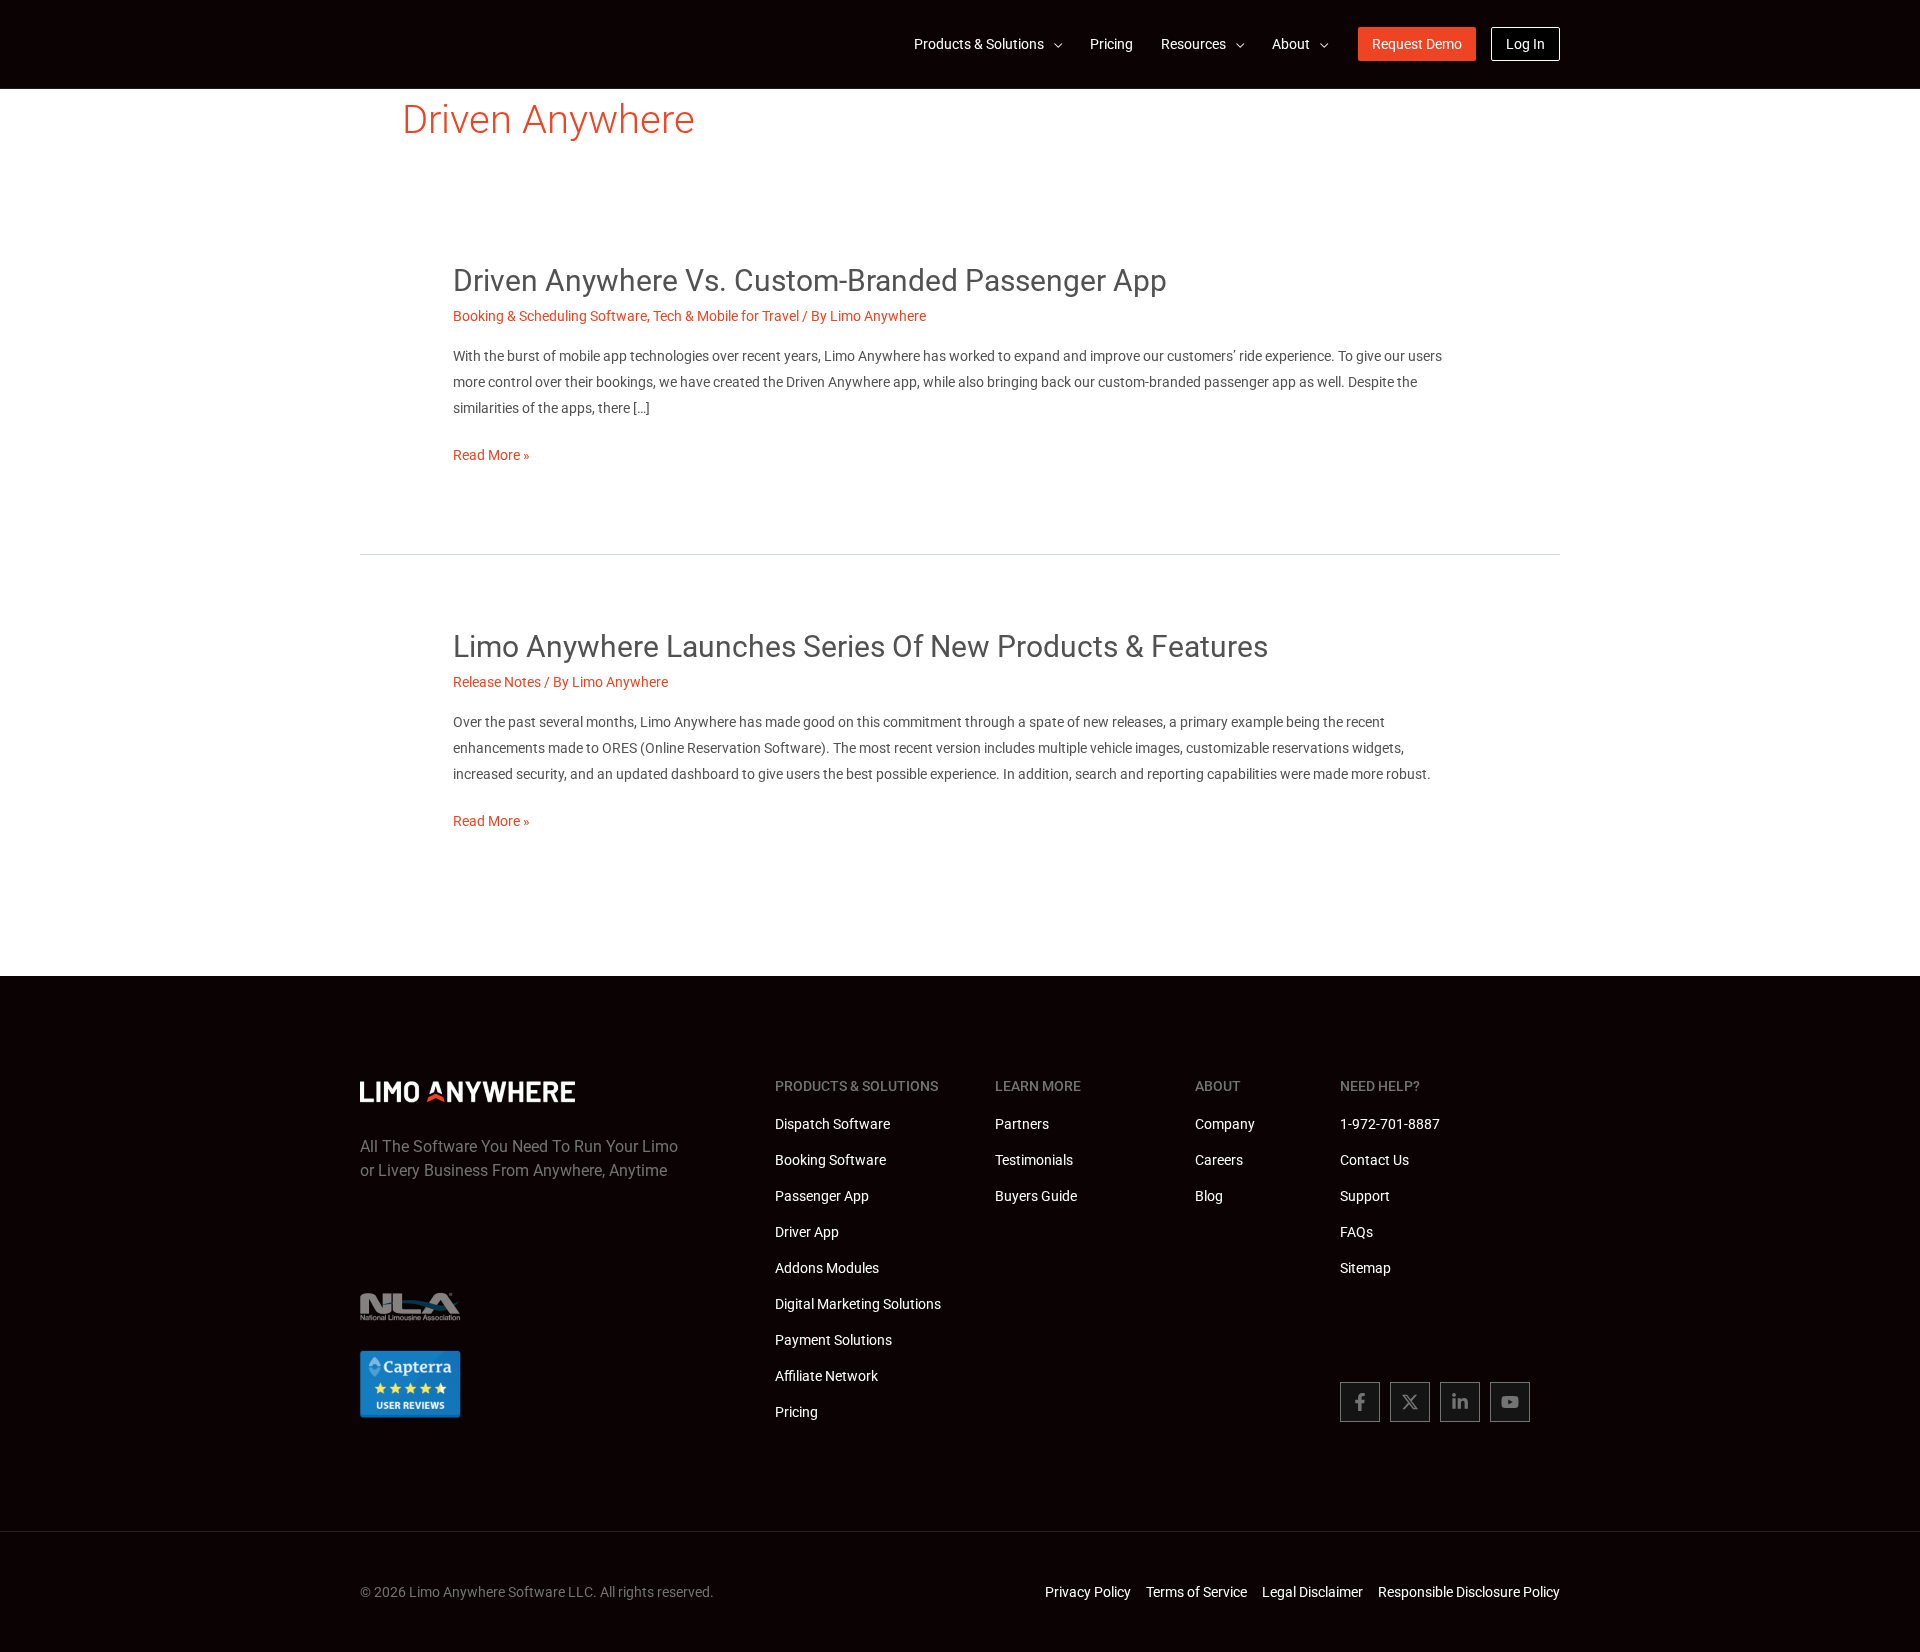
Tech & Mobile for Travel (726, 316)
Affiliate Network (826, 1376)
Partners (1022, 1124)
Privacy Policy (1088, 1592)
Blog (1209, 1196)
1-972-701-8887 (1390, 1124)
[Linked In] (1460, 1402)
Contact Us (1374, 1160)
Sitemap (1365, 1268)
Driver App (807, 1232)
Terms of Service (1196, 1592)
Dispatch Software (832, 1124)
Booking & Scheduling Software (550, 316)
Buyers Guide (1036, 1196)
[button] (1053, 44)
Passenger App (822, 1196)
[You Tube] (1510, 1402)
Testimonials (1034, 1160)
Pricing (796, 1412)
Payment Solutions (833, 1340)
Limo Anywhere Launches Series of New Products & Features (860, 646)
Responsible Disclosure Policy (1469, 1592)
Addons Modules (827, 1268)
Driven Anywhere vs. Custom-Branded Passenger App (810, 280)
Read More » (491, 457)
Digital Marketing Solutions (858, 1304)
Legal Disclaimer (1312, 1592)
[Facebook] (1360, 1402)
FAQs (1356, 1232)
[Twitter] (1410, 1402)
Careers (1219, 1160)
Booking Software (830, 1160)
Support (1365, 1196)
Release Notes (497, 682)
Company (1225, 1124)
